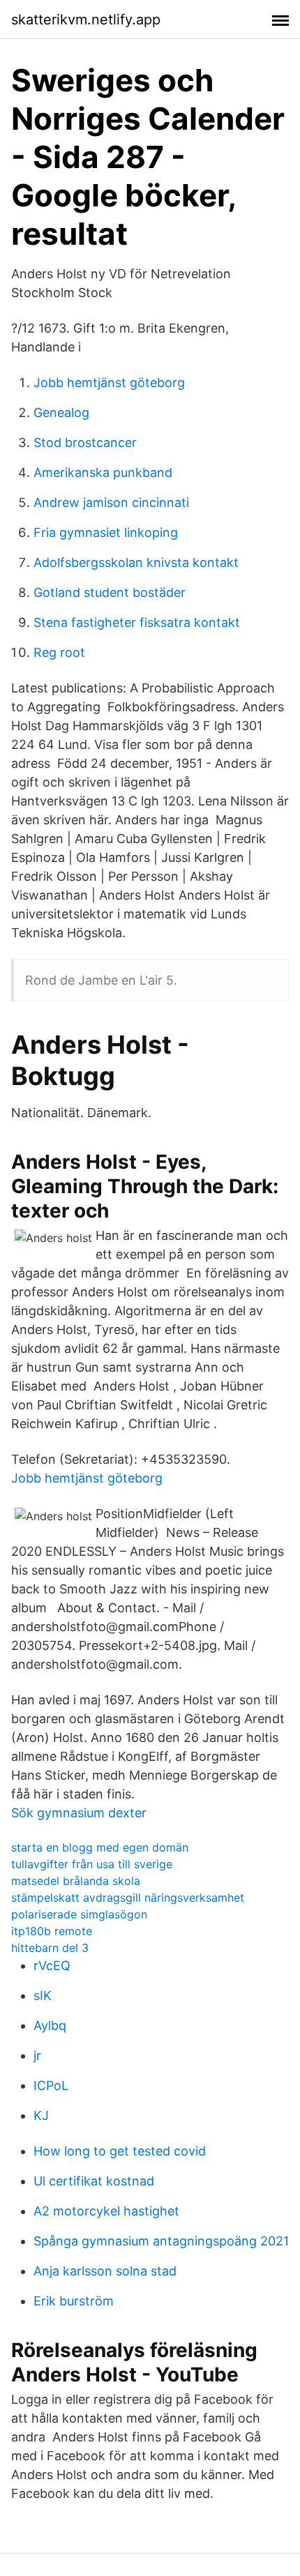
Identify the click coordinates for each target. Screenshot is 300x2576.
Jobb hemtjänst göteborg (109, 382)
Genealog (61, 412)
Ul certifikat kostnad (94, 2181)
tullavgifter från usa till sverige (92, 1864)
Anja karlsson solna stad (105, 2271)
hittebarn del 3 (50, 1948)
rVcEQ (52, 1965)
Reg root (59, 652)
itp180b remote (52, 1931)
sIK (43, 1995)
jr (37, 2055)
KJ (41, 2115)
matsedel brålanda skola (76, 1881)
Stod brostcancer (85, 442)
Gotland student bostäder (110, 592)
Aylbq (50, 2025)
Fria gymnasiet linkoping (106, 532)
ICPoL (51, 2085)
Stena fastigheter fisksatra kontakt (137, 622)
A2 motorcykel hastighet (106, 2211)
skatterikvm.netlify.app (86, 20)
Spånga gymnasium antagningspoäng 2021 (161, 2241)
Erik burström (74, 2301)
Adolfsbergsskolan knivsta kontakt (136, 562)
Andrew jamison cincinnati (111, 502)
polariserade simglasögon (79, 1914)
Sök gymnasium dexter (79, 1813)
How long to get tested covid (120, 2151)
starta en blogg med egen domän (100, 1847)
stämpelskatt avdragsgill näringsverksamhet (128, 1897)
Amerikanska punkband (103, 472)
